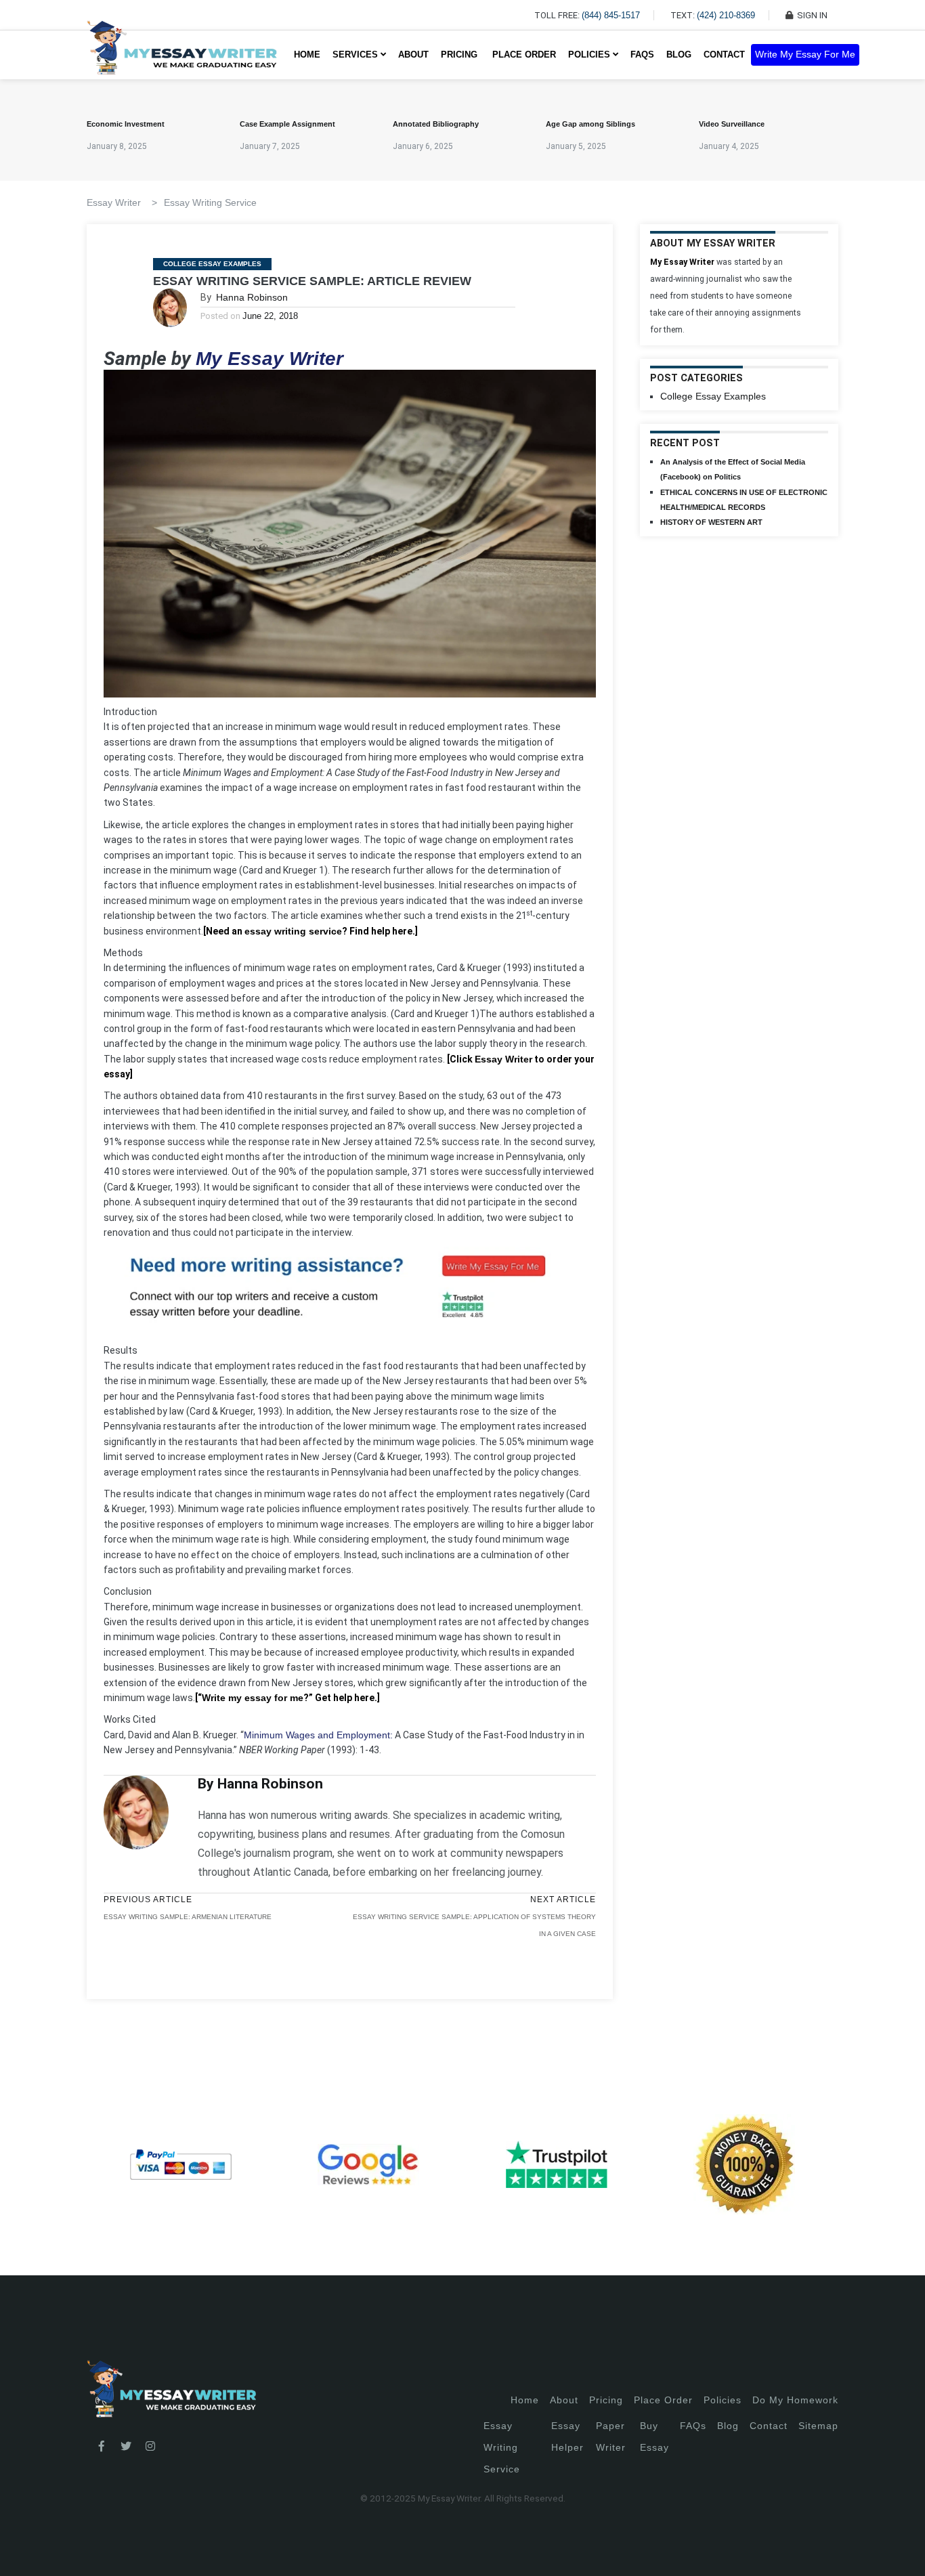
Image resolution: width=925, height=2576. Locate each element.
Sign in (21, 2549)
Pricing (606, 2400)
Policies (723, 2400)
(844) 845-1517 (611, 15)
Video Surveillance (732, 124)
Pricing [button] (460, 55)
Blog (679, 55)
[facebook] (102, 2447)
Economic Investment (126, 124)
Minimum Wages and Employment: (318, 1735)
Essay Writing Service (210, 202)
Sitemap (818, 2426)
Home (307, 55)
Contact (724, 55)
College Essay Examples (212, 264)
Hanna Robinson (252, 297)
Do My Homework (795, 2400)
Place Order (524, 55)
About (413, 55)
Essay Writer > (122, 202)
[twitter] (126, 2447)
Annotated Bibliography (436, 124)
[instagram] (150, 2447)
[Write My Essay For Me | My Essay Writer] (182, 55)
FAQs (642, 55)
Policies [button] (590, 55)
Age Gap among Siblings (590, 124)
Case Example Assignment (287, 124)
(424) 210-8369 (726, 15)
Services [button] (357, 55)
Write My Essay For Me (805, 55)
